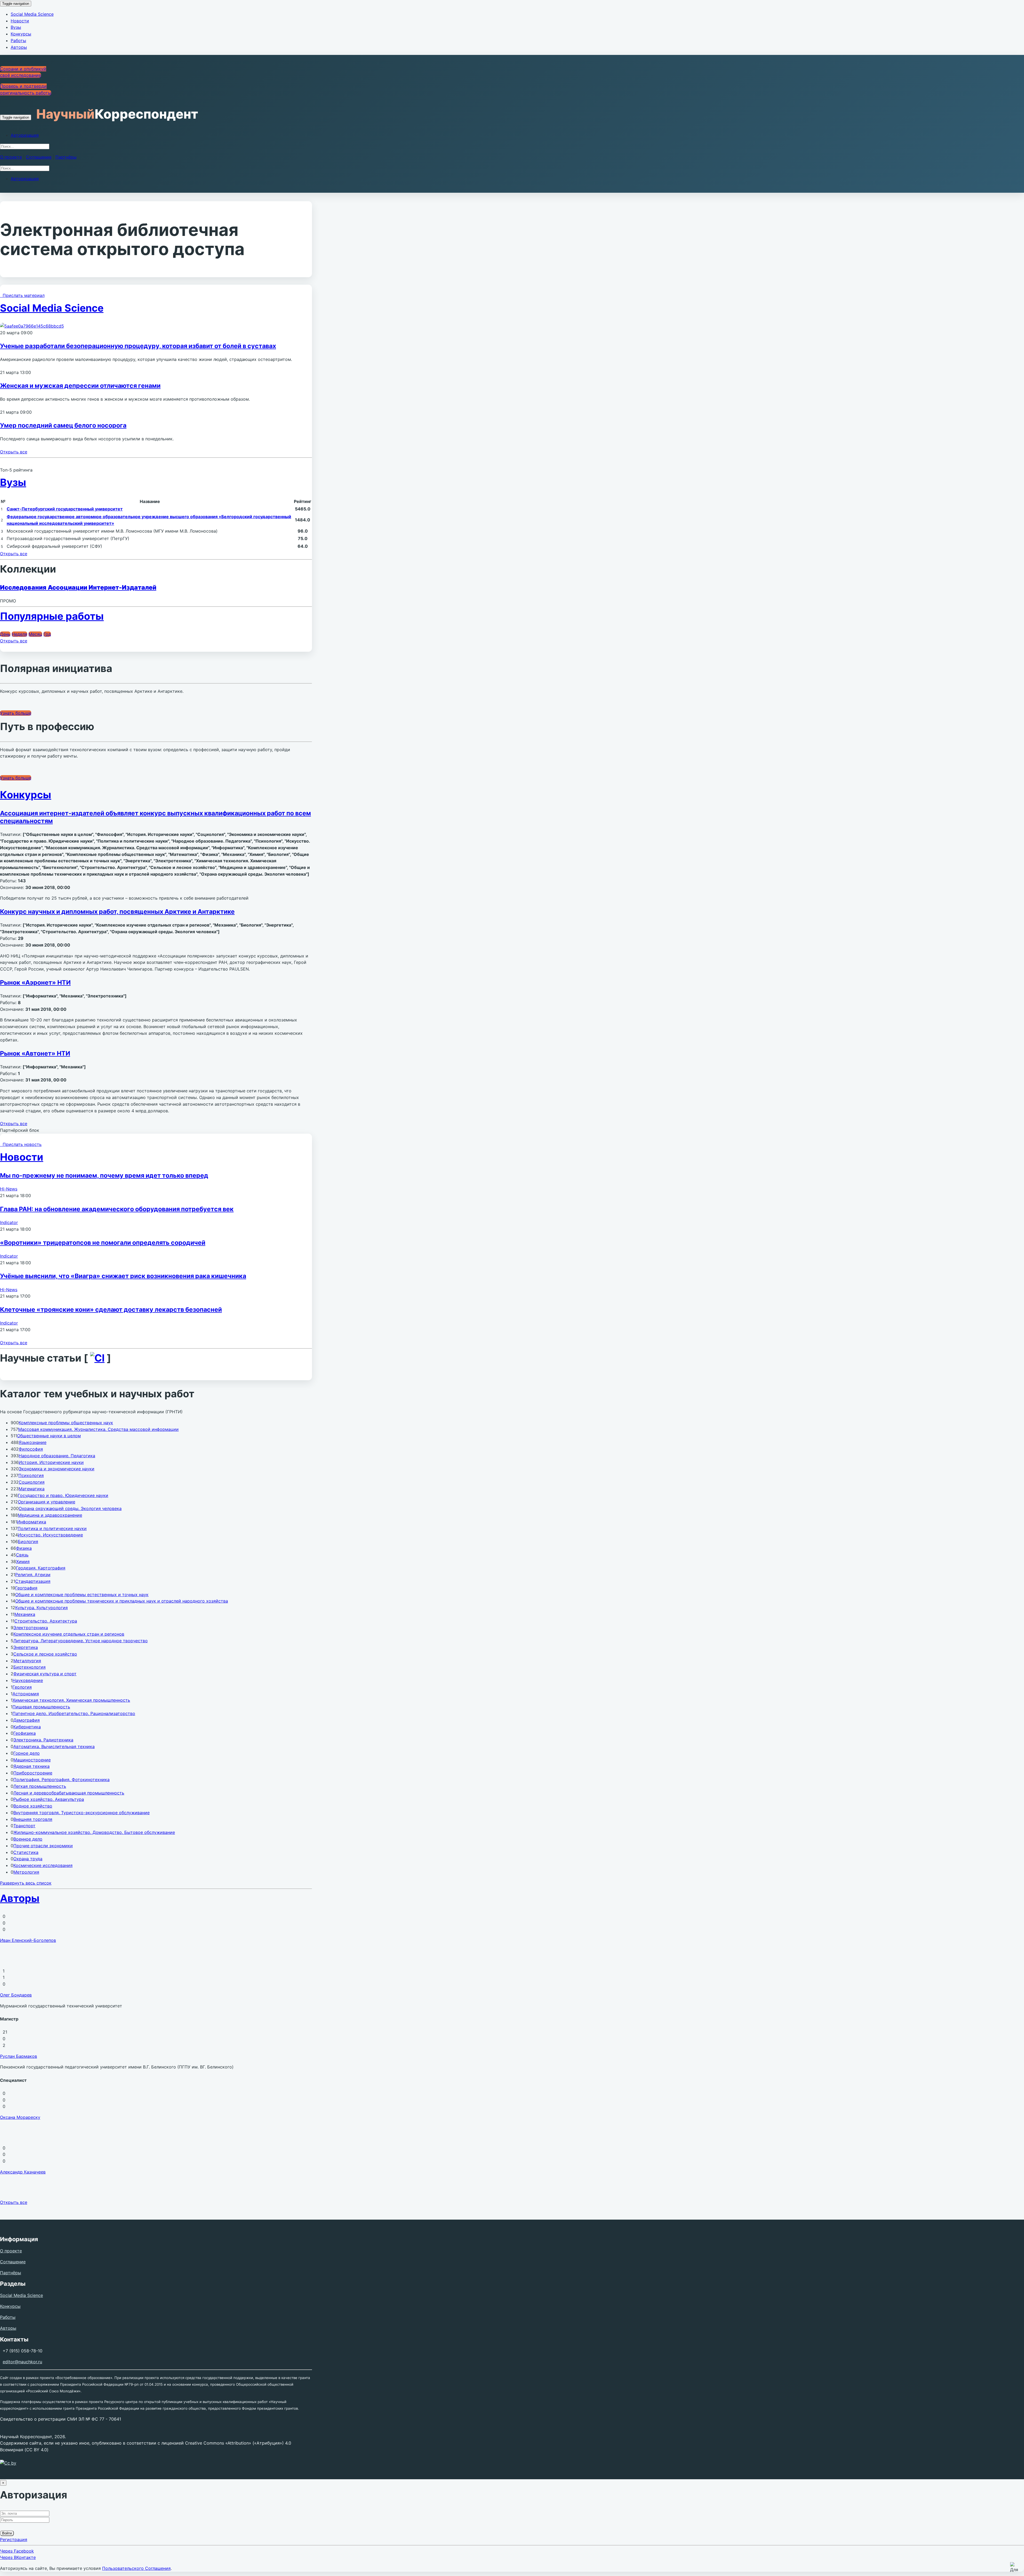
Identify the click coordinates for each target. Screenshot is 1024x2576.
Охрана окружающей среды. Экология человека (70, 1508)
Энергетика (26, 1647)
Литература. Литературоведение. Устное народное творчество (81, 1641)
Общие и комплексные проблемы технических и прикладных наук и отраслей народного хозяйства (122, 1601)
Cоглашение (39, 157)
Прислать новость (21, 1144)
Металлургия (27, 1661)
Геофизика (25, 1733)
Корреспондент (117, 114)
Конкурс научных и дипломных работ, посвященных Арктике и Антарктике (117, 912)
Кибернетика (27, 1727)
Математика (32, 1489)
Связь (22, 1555)
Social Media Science (32, 14)
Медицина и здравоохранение (50, 1515)
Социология (32, 1482)
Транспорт (24, 1826)
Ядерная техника (31, 1766)
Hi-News (9, 1189)
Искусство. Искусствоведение (50, 1535)
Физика (24, 1548)
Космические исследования (43, 1865)
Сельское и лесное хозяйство (45, 1654)
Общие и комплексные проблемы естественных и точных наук (82, 1595)
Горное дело (27, 1753)
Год (47, 634)
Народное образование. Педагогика (57, 1456)
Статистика (26, 1852)
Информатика (32, 1522)
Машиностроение (32, 1760)
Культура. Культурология (41, 1608)
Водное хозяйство (33, 1806)
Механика (25, 1614)
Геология (22, 1687)
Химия (23, 1561)
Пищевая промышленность (41, 1707)
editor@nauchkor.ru (22, 2362)
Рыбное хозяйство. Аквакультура (49, 1799)
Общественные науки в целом (49, 1436)
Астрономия (26, 1694)
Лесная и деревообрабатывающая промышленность (69, 1793)
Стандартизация (33, 1581)
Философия (31, 1449)
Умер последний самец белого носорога (63, 425)
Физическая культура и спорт (45, 1674)
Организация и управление (47, 1502)
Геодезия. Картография (41, 1568)
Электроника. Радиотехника (43, 1740)
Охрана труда (28, 1859)
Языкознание (33, 1442)
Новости (20, 21)
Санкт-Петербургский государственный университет (65, 509)
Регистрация (14, 2539)
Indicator (9, 1222)
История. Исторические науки (51, 1462)
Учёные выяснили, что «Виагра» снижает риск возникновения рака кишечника (123, 1276)
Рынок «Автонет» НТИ (35, 1053)
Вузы (16, 27)
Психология (31, 1475)
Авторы (19, 47)
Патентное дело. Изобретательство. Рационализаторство (74, 1713)
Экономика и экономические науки (57, 1469)
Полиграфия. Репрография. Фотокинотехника (61, 1780)
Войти (7, 2533)
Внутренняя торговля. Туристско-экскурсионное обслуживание (81, 1813)
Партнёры (66, 157)
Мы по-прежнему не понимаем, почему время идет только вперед (104, 1176)
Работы (18, 41)
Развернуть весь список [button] (26, 1883)
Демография (27, 1720)
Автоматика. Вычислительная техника (54, 1746)
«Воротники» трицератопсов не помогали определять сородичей (103, 1243)
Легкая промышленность (40, 1786)
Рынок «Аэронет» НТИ (35, 983)
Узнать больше (16, 713)
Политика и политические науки (52, 1528)
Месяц (35, 634)
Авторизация (25, 135)
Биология (28, 1541)
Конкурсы (21, 34)
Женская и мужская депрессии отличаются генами (80, 386)
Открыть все (14, 452)
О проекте (11, 157)
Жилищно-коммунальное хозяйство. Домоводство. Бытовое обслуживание (94, 1832)
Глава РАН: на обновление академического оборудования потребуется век (117, 1209)
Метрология (26, 1872)
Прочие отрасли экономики (43, 1846)
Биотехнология (29, 1667)
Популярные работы (52, 616)
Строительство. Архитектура (46, 1621)
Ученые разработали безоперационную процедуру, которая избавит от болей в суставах (138, 346)
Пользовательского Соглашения (136, 2568)
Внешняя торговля (33, 1819)
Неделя (19, 634)
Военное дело (28, 1839)
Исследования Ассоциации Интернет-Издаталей (78, 587)
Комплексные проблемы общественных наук (66, 1423)
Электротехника (31, 1628)
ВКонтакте (18, 2557)
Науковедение (28, 1680)
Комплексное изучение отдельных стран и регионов (69, 1634)
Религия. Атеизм (33, 1575)
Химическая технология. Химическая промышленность (71, 1700)
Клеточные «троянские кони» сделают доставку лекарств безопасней (111, 1310)
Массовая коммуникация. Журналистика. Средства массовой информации (98, 1429)
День (5, 634)
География (26, 1588)
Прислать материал (22, 295)
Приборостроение (33, 1773)
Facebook (17, 2551)
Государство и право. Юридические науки (63, 1495)
